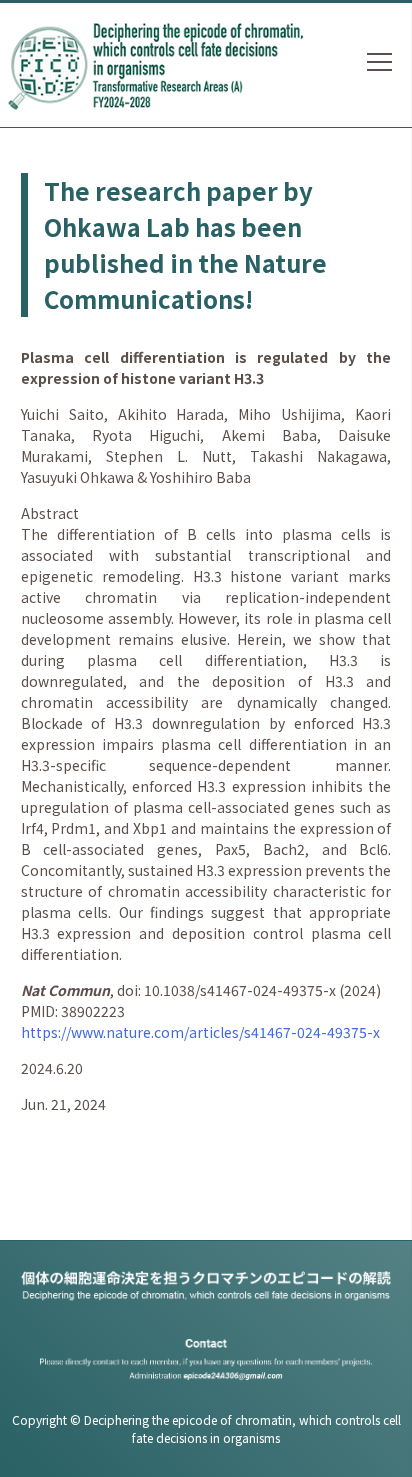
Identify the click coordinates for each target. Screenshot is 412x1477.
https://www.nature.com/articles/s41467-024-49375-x (200, 1032)
